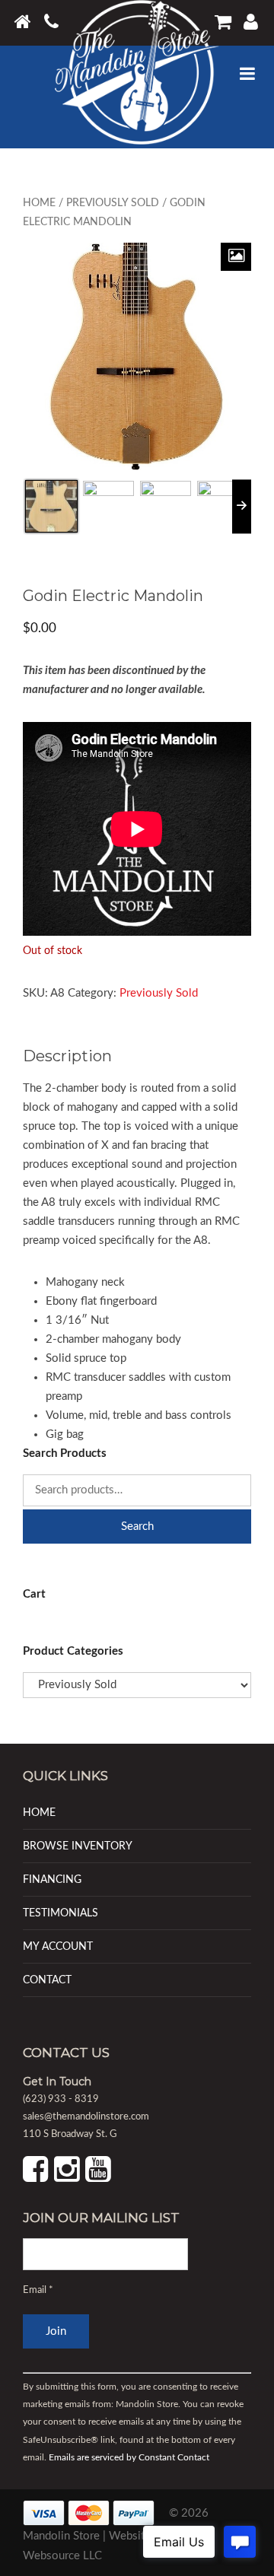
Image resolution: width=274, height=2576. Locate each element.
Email (38, 2290)
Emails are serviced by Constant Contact (129, 2457)
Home (39, 203)
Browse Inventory (78, 1846)
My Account (58, 1946)
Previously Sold (113, 203)
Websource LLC (62, 2555)
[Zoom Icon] (236, 257)
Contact (47, 1980)
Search (137, 1527)
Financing (52, 1880)
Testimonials (61, 1913)
